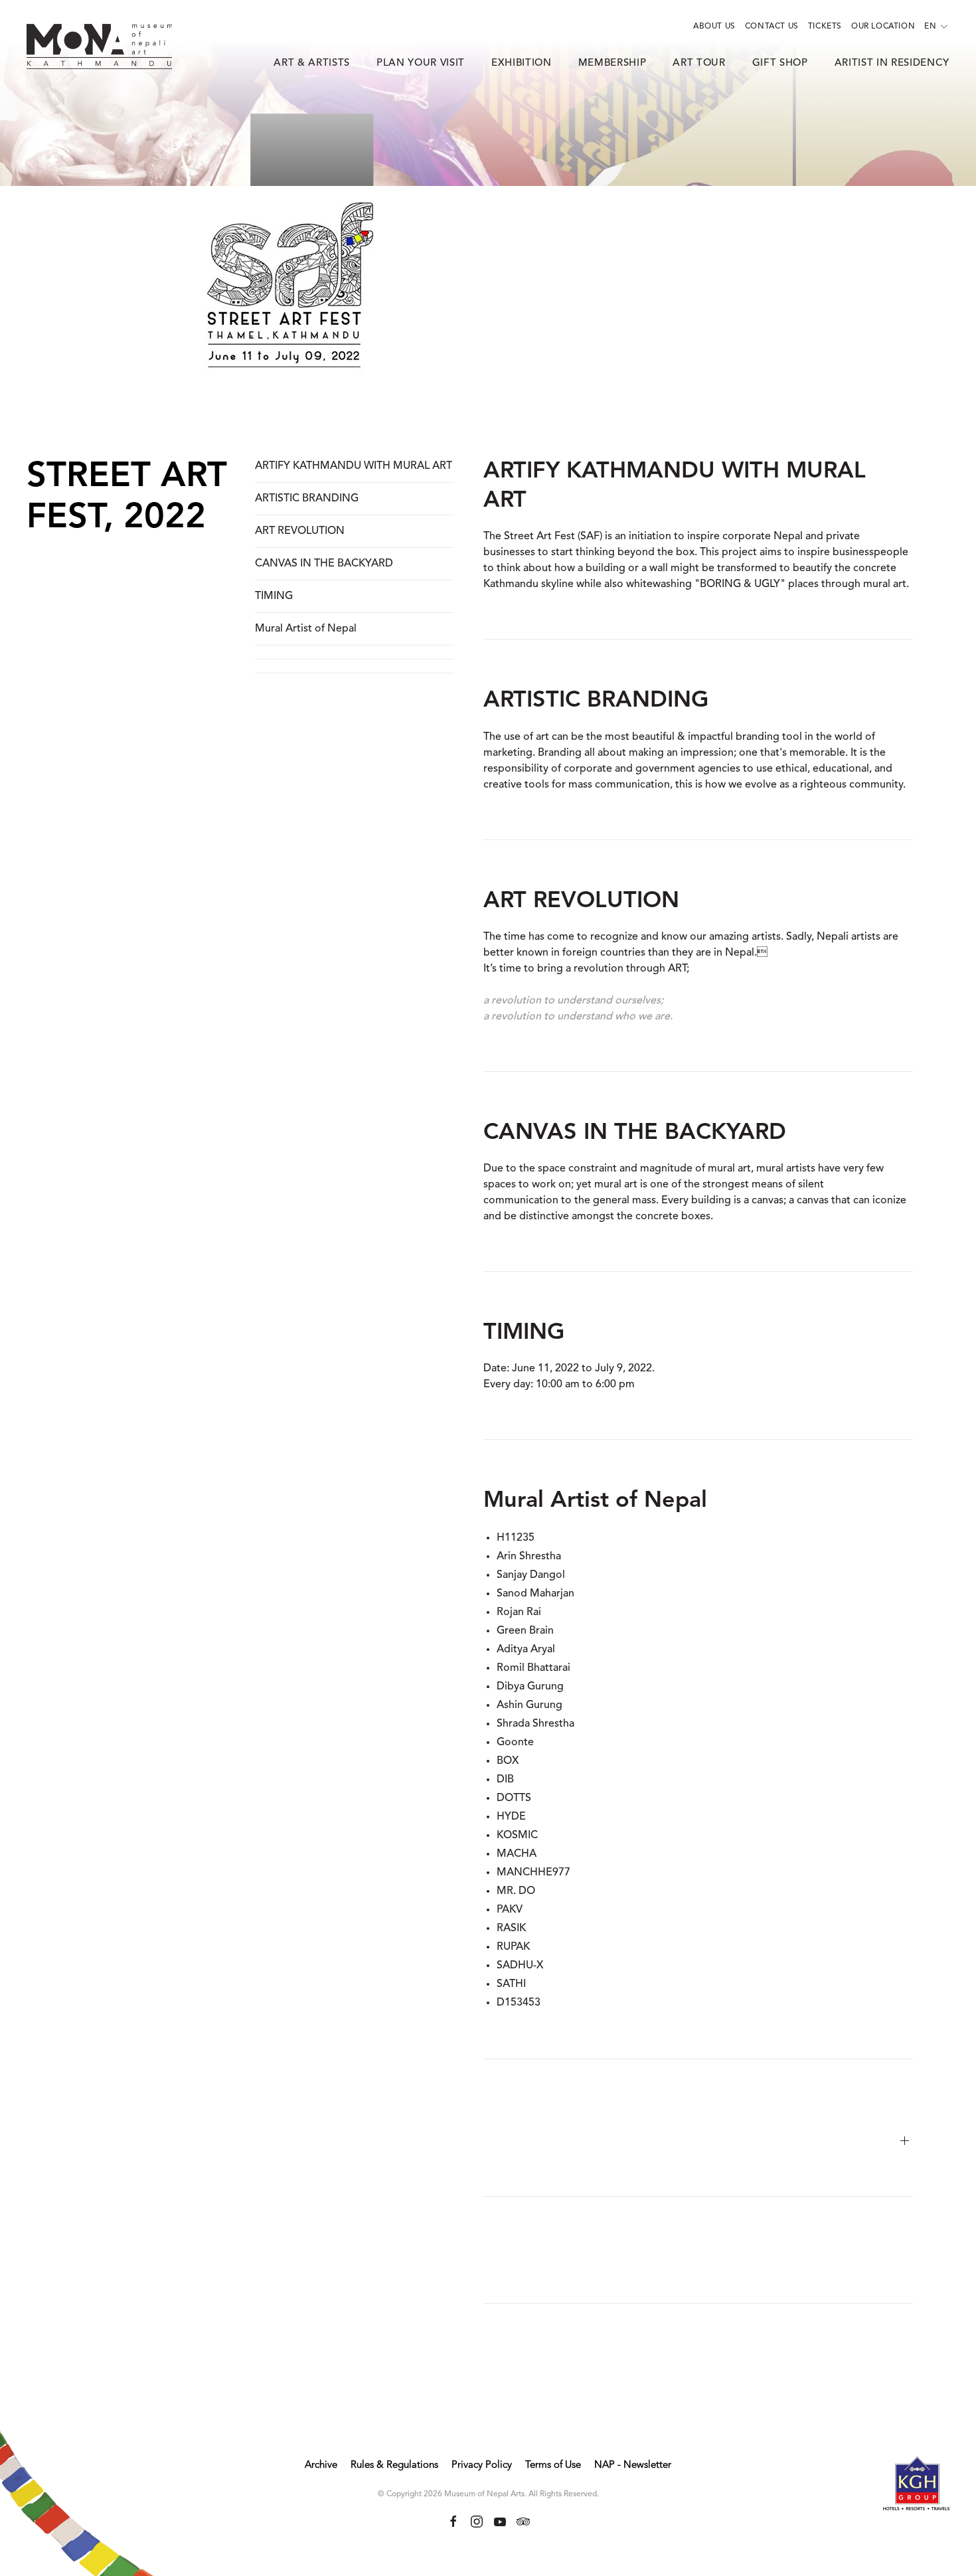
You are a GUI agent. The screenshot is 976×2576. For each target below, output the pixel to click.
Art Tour (699, 63)
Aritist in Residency (892, 63)
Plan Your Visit (421, 63)
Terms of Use (553, 2465)
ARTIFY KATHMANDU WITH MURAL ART (354, 466)
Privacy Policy (482, 2465)
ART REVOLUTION (300, 531)
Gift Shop (780, 63)
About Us (714, 27)
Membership (612, 63)
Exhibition (522, 63)
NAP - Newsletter (633, 2465)
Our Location (883, 27)
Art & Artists (312, 63)
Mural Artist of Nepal (306, 629)
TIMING (274, 596)
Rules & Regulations (394, 2465)
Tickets (825, 27)
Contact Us (772, 27)
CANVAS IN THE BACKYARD (324, 564)
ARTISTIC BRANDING (307, 499)
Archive (321, 2465)
